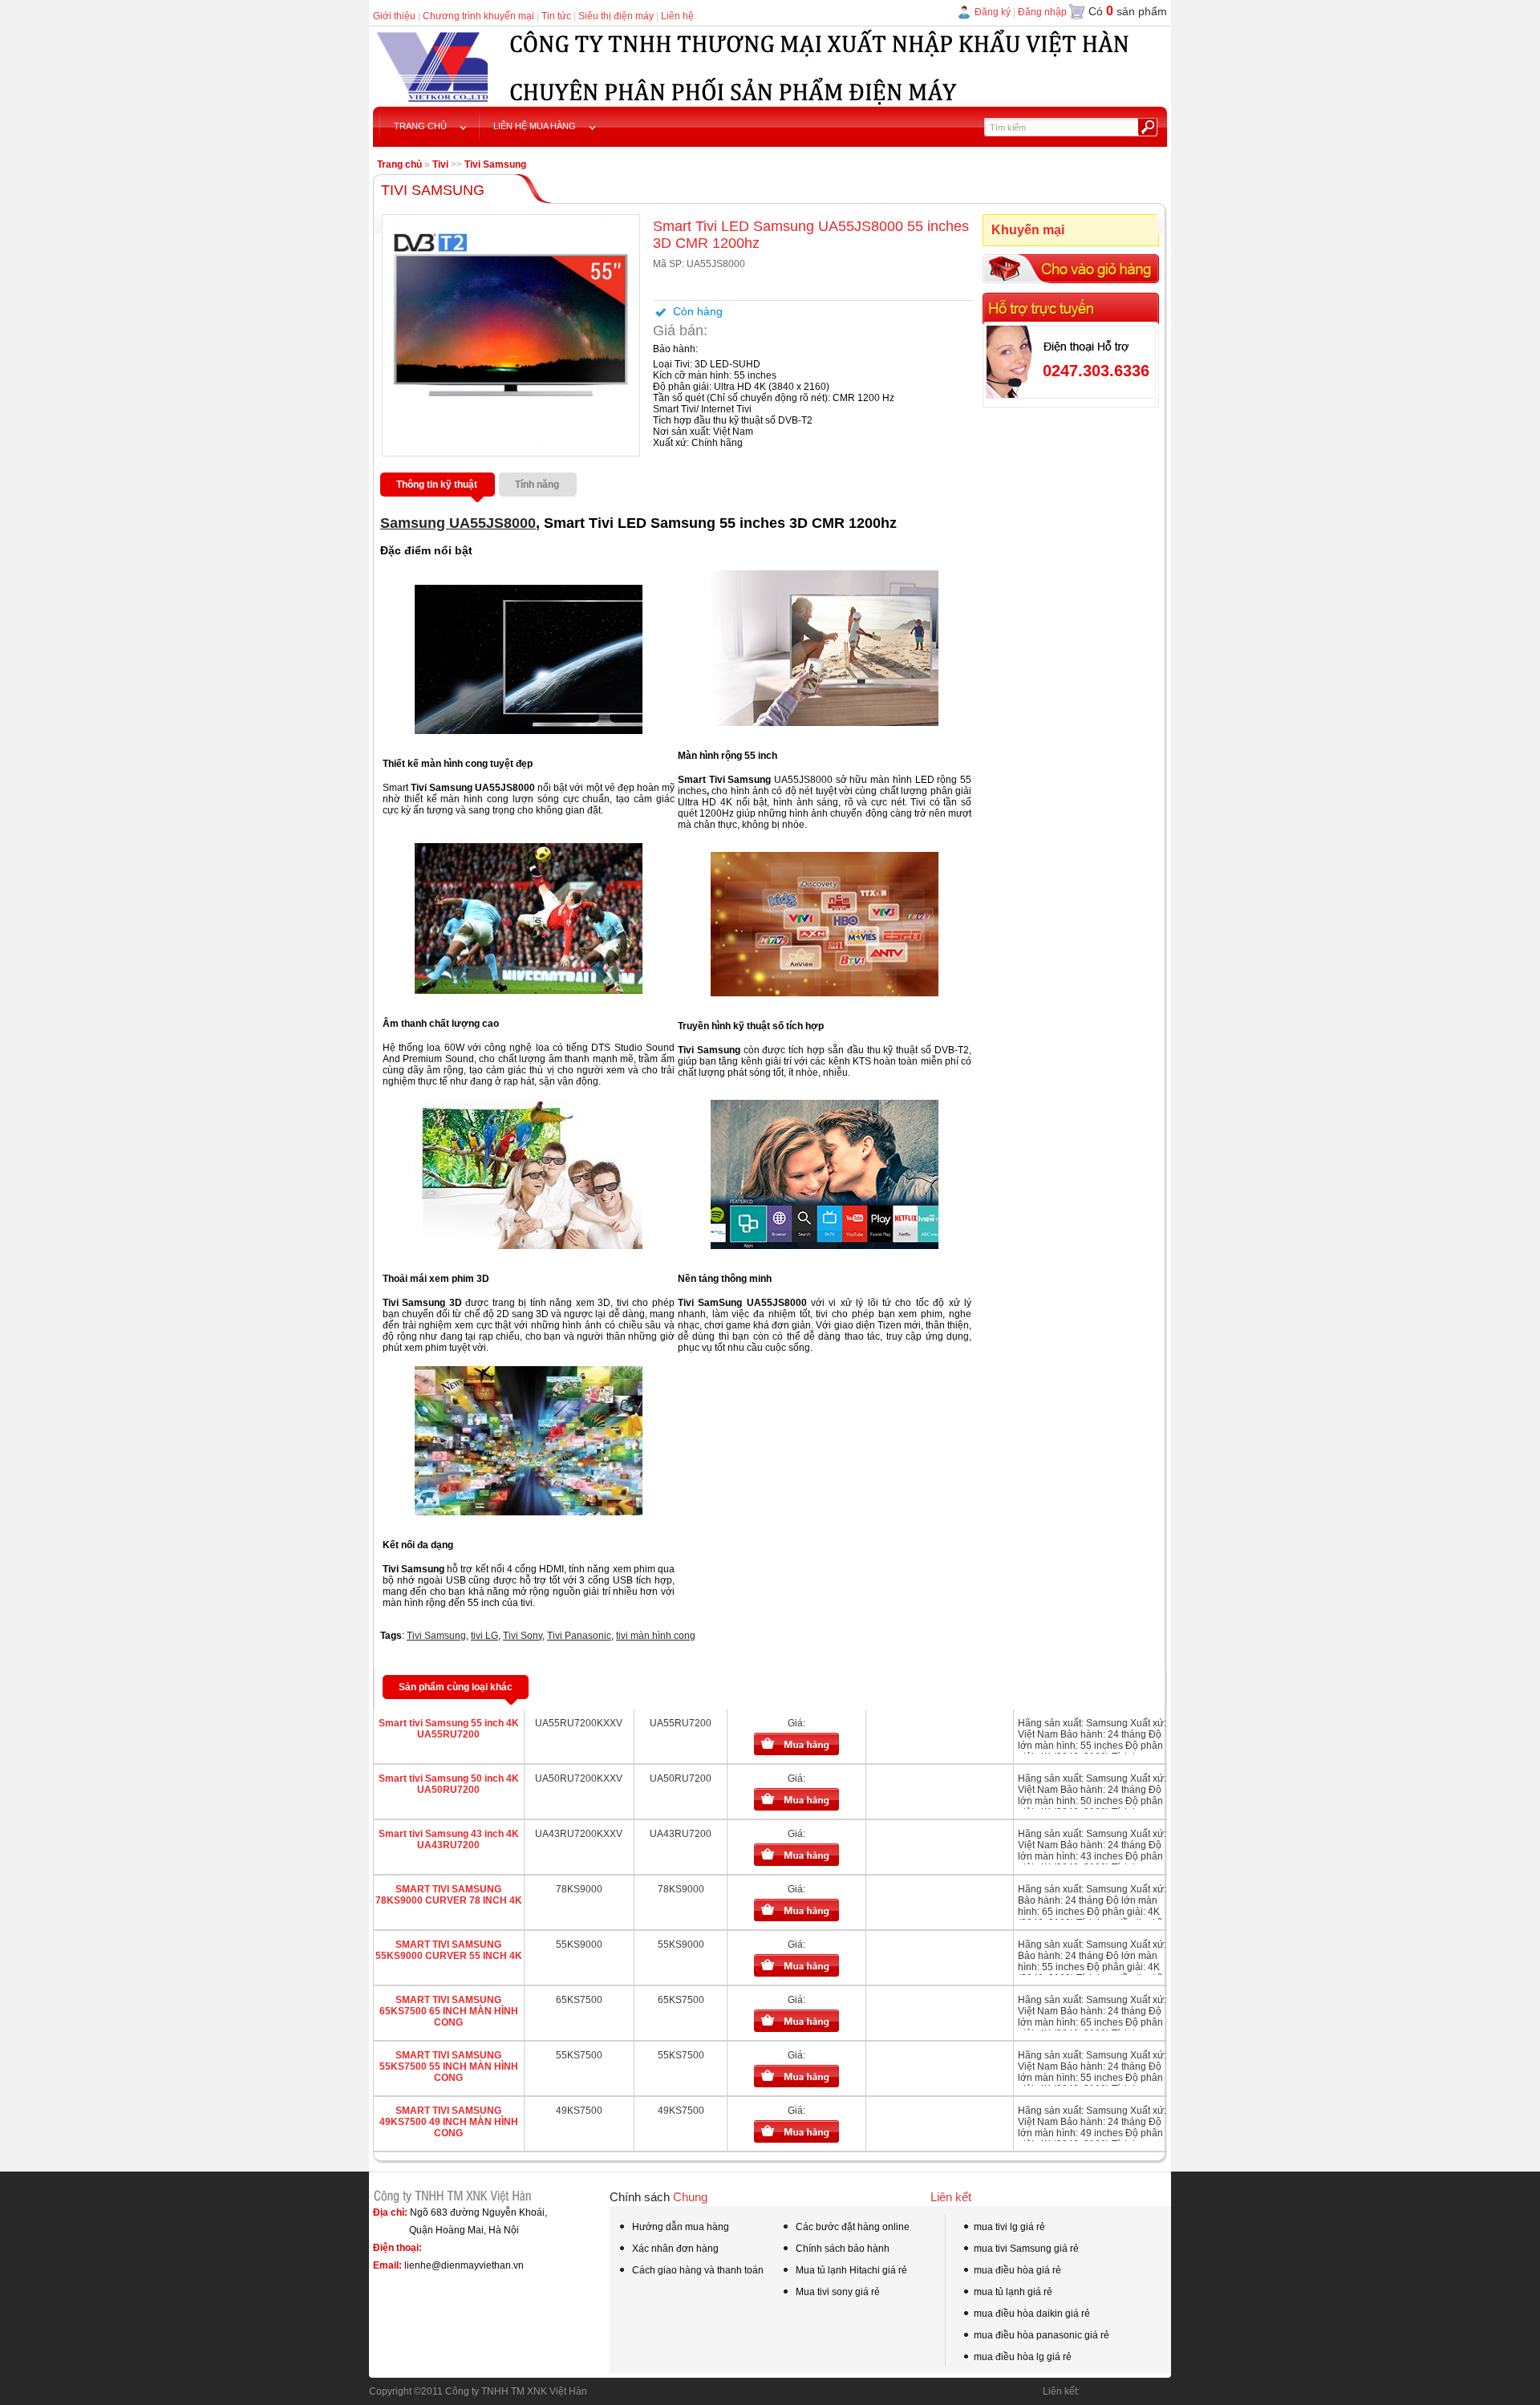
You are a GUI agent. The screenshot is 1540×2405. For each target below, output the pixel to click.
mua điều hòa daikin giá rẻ (1032, 2314)
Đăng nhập (1042, 12)
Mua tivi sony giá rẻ (837, 2292)
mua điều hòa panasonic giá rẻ (1042, 2335)
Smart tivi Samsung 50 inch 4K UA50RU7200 (449, 1784)
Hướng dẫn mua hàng (679, 2227)
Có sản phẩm (1128, 11)
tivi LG (484, 1636)
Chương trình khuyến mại (478, 16)
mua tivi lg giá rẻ (1009, 2227)
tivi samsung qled (741, 2391)
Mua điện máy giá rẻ (1127, 2391)
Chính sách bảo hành (841, 2249)
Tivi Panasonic (579, 1636)
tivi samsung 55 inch (644, 2391)
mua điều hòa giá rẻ (1017, 2270)
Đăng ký (993, 12)
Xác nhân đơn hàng (674, 2249)
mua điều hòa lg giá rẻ (1023, 2357)
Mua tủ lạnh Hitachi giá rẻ (850, 2270)
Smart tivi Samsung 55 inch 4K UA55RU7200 (449, 1729)
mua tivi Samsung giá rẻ (1026, 2249)
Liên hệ (677, 16)
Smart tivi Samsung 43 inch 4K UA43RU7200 (449, 1839)
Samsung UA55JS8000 (458, 523)
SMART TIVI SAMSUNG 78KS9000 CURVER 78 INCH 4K (449, 1895)
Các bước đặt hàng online (851, 2227)
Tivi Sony (523, 1636)
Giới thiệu (394, 16)
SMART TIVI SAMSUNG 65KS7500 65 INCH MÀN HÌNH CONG (449, 2011)
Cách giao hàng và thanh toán (697, 2270)
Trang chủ (399, 164)
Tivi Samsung (495, 164)
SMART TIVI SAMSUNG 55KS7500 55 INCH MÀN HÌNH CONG (449, 2066)
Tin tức (556, 16)
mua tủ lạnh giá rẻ (1013, 2292)
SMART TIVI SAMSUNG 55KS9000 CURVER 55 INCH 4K (449, 1950)
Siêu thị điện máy (616, 16)
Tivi (440, 164)
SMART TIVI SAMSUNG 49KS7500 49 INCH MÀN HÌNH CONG (449, 2122)
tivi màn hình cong (656, 1636)
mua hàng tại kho (831, 2391)
